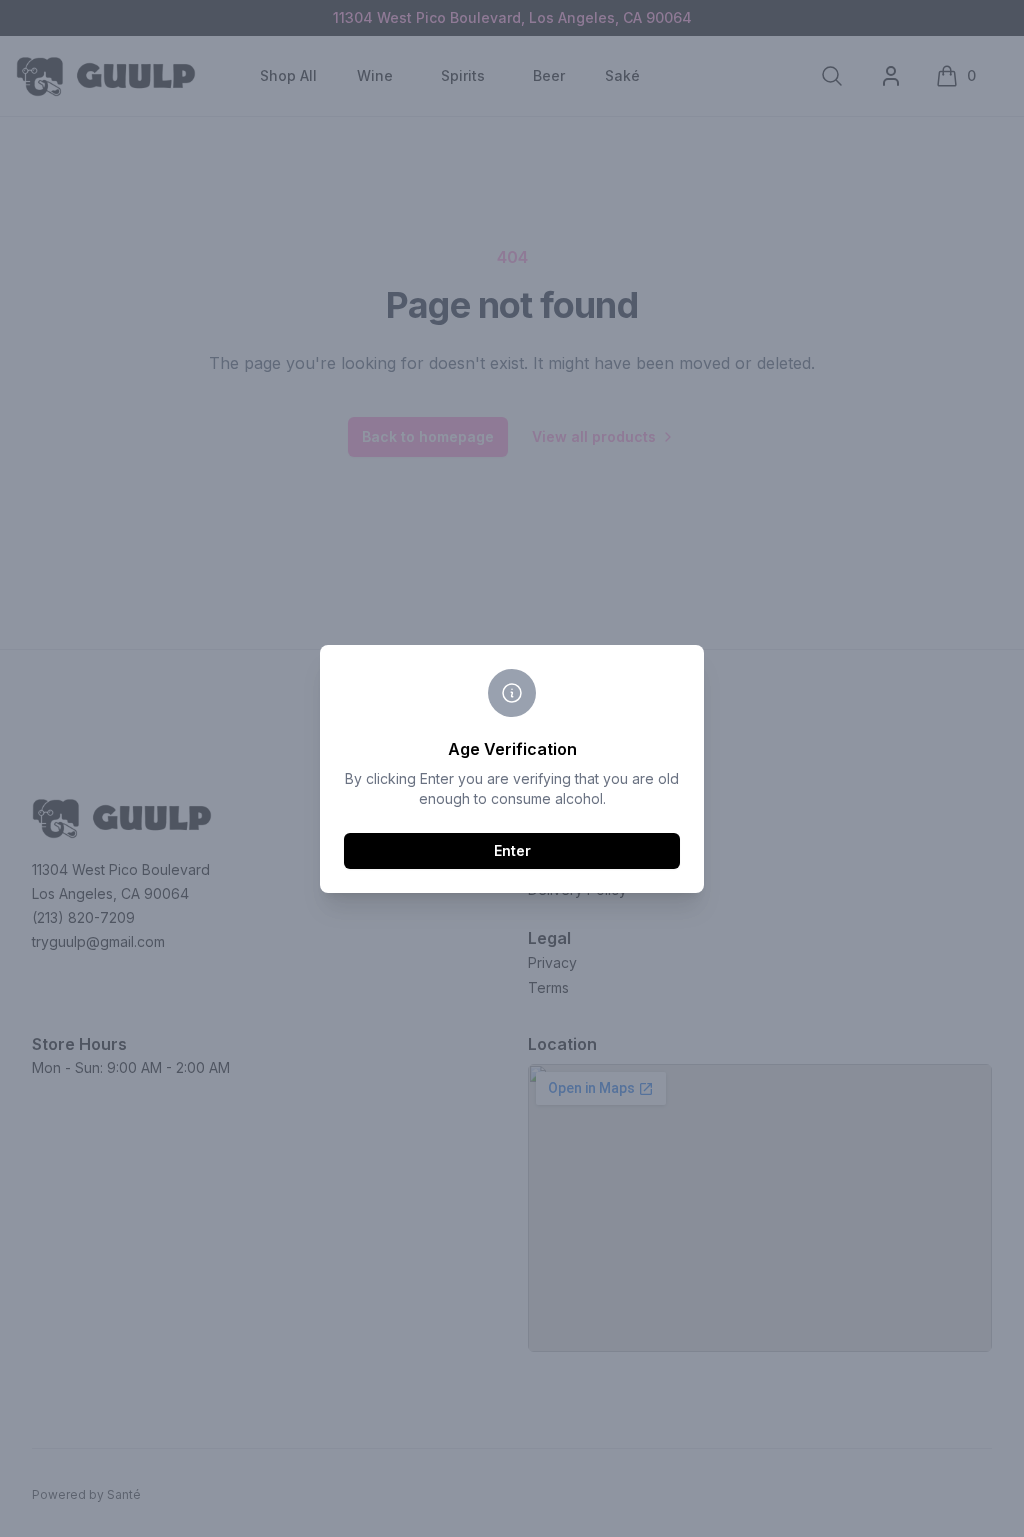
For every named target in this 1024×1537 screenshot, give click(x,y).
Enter (512, 850)
